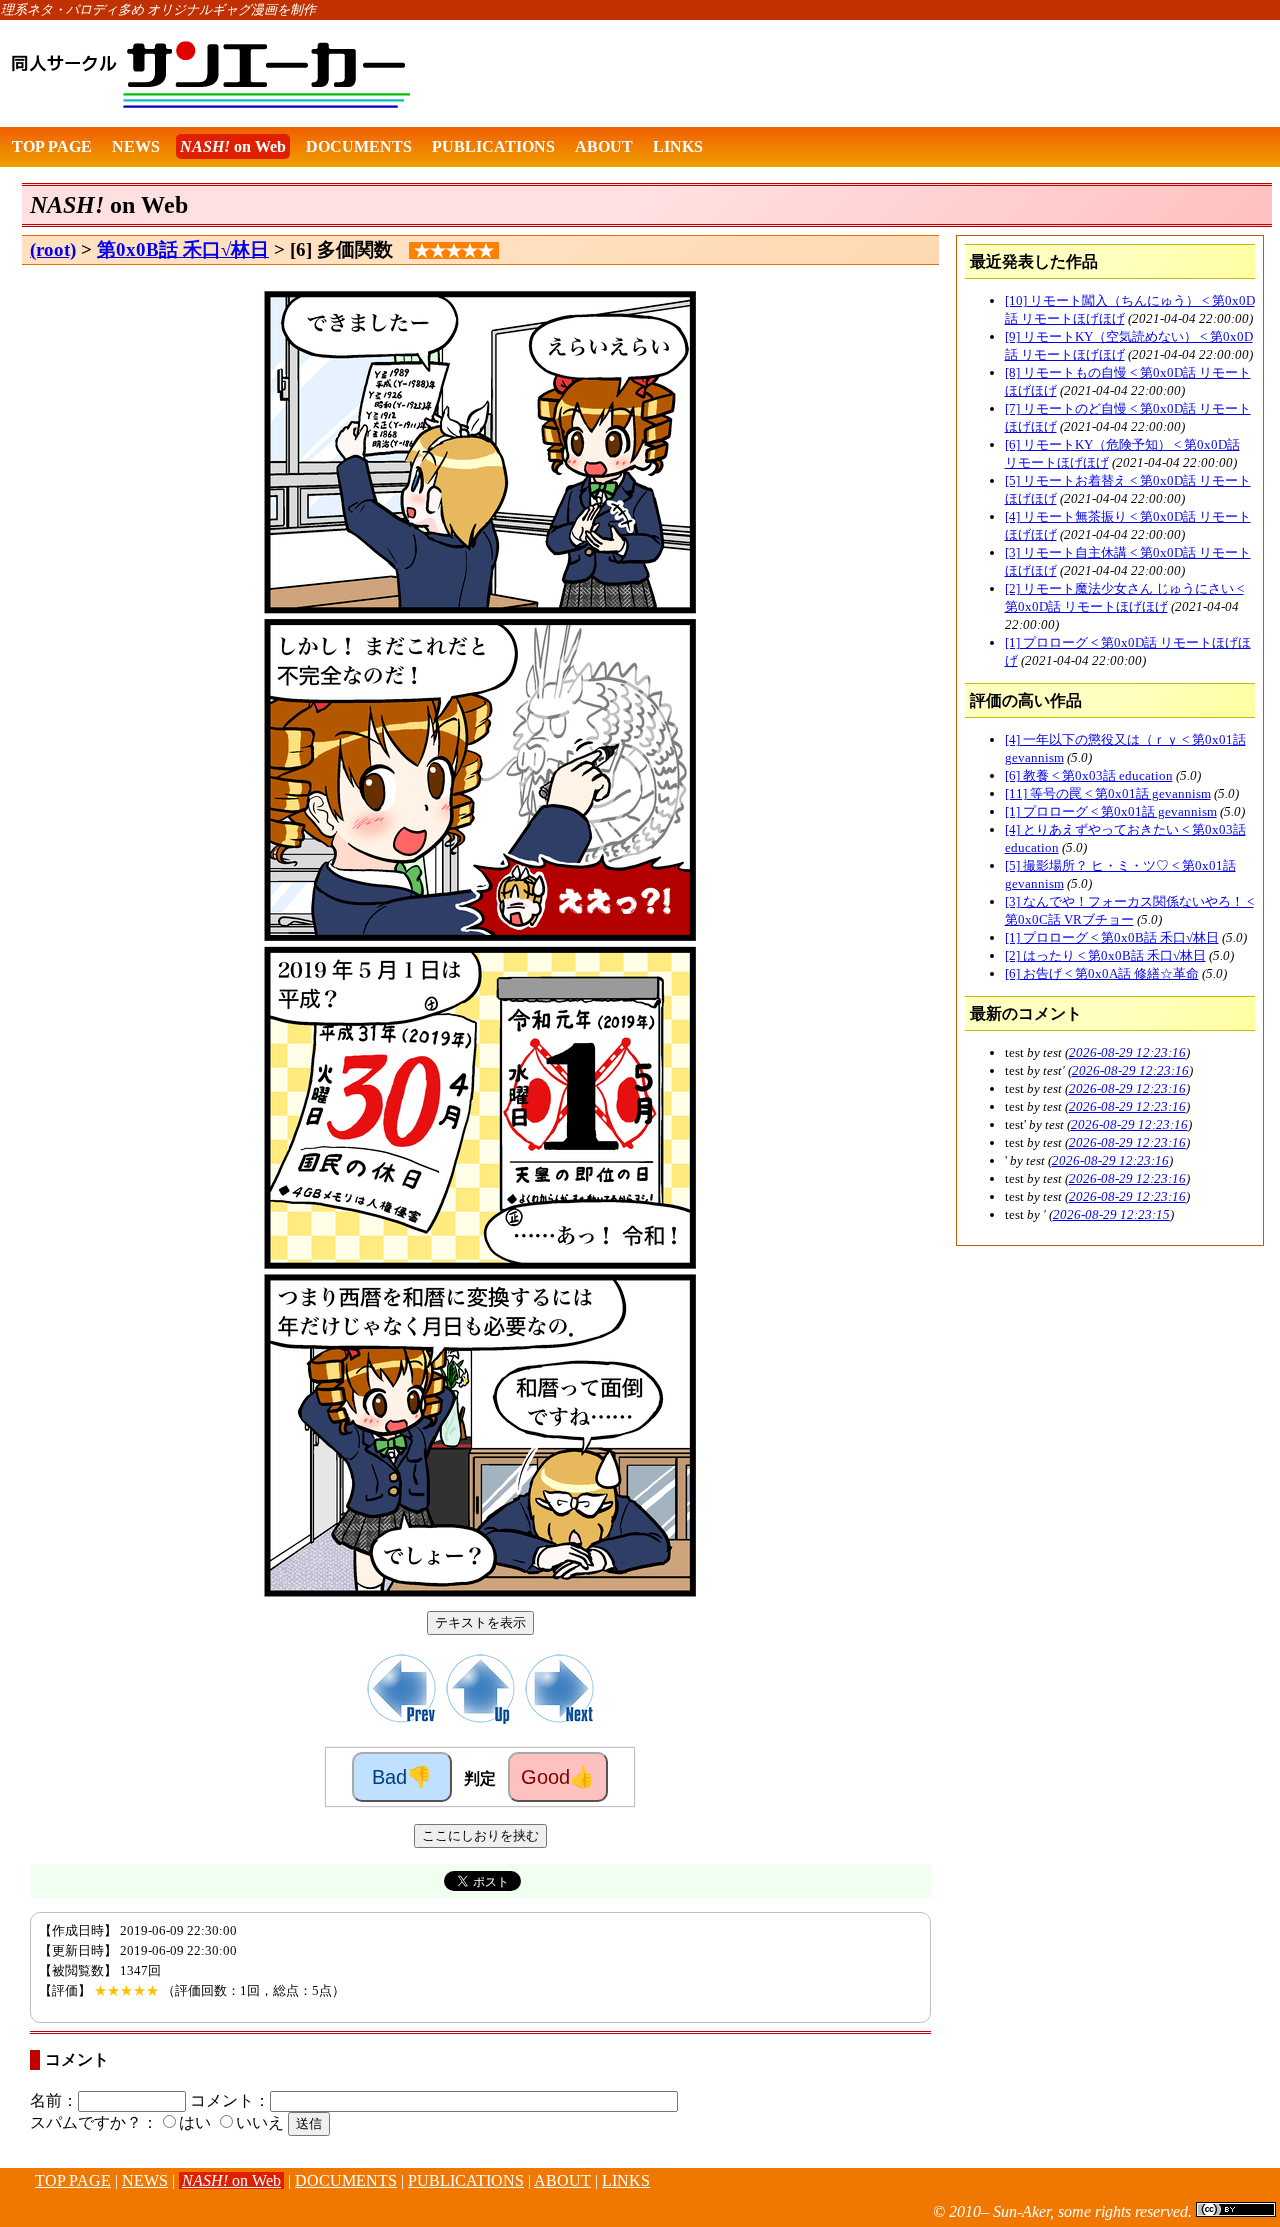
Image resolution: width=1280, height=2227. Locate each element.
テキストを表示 (480, 1622)
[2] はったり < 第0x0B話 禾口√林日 (1105, 955)
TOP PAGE (52, 146)
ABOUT (604, 146)
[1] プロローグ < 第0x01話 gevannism (1111, 811)
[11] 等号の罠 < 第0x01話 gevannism (1108, 793)
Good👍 (558, 1777)
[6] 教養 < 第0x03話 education (1089, 775)
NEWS (136, 146)
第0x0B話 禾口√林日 (183, 249)
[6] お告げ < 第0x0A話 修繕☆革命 (1102, 973)
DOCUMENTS (359, 146)
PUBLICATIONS (493, 146)
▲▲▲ (15, 2192)
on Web (233, 146)
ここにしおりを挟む (480, 1835)
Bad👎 (402, 1777)
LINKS (678, 146)
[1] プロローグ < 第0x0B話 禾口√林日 (1112, 937)
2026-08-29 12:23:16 (1127, 1052)
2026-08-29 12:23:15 (1111, 1214)
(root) (53, 249)
